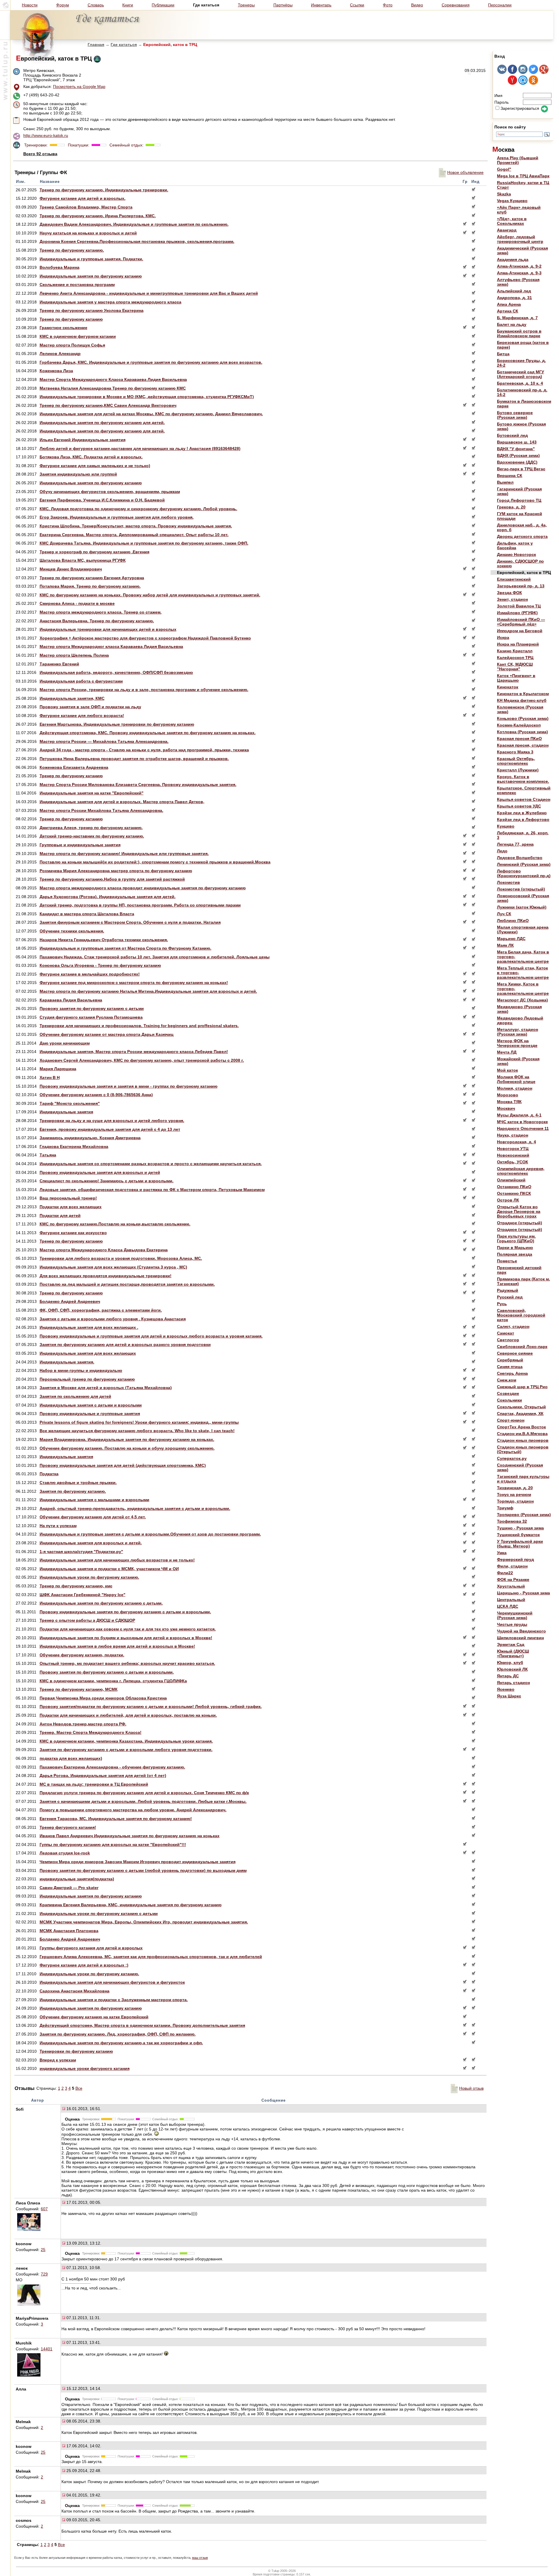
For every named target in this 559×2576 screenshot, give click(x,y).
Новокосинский (513, 1155)
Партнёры (283, 5)
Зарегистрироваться (520, 108)
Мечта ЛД (507, 1052)
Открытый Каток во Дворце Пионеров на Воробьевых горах (519, 1211)
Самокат (506, 1333)
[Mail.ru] (523, 83)
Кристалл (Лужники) (518, 770)
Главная (96, 45)
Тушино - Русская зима (520, 1528)
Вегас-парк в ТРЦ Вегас (521, 469)
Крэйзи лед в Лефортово (523, 819)
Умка (502, 1553)
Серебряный (510, 1360)
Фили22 (505, 1573)
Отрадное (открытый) (520, 1223)
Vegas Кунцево (512, 201)
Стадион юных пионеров (523, 1440)
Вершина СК (510, 476)
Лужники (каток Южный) (522, 907)
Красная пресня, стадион (523, 745)
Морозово (508, 1095)
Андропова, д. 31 (514, 298)
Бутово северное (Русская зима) (515, 415)
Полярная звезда (515, 1254)
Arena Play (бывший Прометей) (518, 160)
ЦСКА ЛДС (508, 1606)
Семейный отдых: (126, 145)
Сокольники (510, 1400)
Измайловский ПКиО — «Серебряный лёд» (521, 622)
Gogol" (504, 169)
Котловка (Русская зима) (522, 732)
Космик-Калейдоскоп (519, 725)
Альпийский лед (514, 291)
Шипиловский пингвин (520, 1638)
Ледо (502, 851)
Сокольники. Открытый (521, 1407)
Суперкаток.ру (512, 1458)
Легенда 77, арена (515, 844)
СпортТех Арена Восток (521, 1427)
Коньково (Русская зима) (523, 718)
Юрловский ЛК (512, 1669)
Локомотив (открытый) (521, 889)
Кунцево (506, 826)
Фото (388, 5)
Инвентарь (321, 5)
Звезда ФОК (510, 593)
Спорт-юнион (511, 1420)
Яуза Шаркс (509, 1696)
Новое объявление (465, 172)
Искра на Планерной (518, 644)
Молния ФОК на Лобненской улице (516, 1079)
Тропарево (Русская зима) (524, 1515)
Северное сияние (515, 1353)
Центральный (511, 1600)
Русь (502, 1304)
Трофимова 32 (512, 1521)
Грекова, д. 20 (511, 507)
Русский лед (510, 1297)
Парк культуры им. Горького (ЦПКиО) (516, 1238)
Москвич (506, 1108)
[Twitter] (533, 73)
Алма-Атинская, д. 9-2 (519, 266)
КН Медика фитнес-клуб (522, 700)
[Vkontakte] (502, 73)
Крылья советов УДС (519, 806)
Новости (30, 5)
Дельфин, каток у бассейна (515, 545)
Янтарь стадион (513, 1683)
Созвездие (508, 1393)
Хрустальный (511, 1586)
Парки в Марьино (515, 1248)
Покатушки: (78, 145)
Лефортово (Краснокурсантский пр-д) (524, 873)
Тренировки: (37, 145)
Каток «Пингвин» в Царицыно (516, 678)
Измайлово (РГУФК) (517, 613)
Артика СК (508, 311)
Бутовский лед (512, 435)
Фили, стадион (512, 1566)
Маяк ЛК (505, 945)
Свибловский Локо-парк (522, 1347)
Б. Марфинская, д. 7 (517, 318)
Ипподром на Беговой (520, 631)
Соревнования (456, 5)
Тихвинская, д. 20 (515, 1488)
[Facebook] (512, 73)
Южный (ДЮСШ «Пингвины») (513, 1653)
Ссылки (357, 5)
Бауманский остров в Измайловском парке (519, 333)
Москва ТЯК (509, 1102)
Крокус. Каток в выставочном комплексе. (523, 779)
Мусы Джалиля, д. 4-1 (519, 1115)
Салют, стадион (513, 1326)
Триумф (505, 1508)
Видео (417, 5)
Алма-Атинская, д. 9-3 (519, 273)
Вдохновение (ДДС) (517, 462)
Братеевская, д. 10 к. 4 (520, 383)
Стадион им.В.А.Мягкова (522, 1434)
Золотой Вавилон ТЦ (519, 606)
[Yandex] (512, 83)
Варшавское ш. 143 (517, 442)
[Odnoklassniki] (533, 83)
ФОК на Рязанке (513, 1579)
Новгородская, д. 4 (516, 1142)
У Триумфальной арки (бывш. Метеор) (520, 1544)
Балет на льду (512, 324)
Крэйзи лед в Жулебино (522, 813)
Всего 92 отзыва (40, 154)
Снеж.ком (507, 1380)
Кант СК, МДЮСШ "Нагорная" (515, 667)
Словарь (96, 5)
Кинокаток (508, 687)
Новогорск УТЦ (513, 1149)
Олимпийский (511, 1180)
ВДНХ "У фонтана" (516, 449)
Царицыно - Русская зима (523, 1593)
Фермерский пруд (515, 1559)
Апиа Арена (509, 304)
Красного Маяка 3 (515, 752)
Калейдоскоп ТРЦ (515, 658)
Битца (503, 354)
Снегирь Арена (512, 1373)
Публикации (163, 5)
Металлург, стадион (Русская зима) (518, 1032)
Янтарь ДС (508, 1676)
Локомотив (508, 882)
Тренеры (246, 5)
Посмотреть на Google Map (79, 86)
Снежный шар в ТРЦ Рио (522, 1387)
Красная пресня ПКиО (519, 738)
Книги (128, 5)
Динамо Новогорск (516, 554)
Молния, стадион (515, 1088)
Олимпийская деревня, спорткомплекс (521, 1171)
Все (79, 2088)
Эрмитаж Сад (511, 1644)
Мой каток (507, 1070)
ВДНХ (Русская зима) (518, 455)
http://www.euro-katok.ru (46, 135)
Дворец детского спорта (522, 536)
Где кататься (124, 45)
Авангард (507, 230)
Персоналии (500, 5)
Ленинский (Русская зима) (524, 864)
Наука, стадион (513, 1135)
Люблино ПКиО (513, 920)
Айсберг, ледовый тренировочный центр (520, 239)
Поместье (507, 1261)
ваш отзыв (200, 2558)
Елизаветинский (514, 579)
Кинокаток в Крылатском (523, 694)
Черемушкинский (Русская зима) (515, 1615)
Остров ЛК (508, 1200)
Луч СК (504, 914)
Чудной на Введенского (521, 1631)
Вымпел (505, 482)
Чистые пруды (512, 1624)
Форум (63, 5)
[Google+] (544, 73)
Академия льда (513, 259)
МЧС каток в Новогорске (522, 1122)
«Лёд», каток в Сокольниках (512, 221)
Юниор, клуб (510, 1662)
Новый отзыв (471, 2088)
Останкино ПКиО (514, 1187)
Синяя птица (510, 1367)
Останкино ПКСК (514, 1193)
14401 (47, 2349)
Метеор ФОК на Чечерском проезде (517, 1043)
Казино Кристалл (515, 651)
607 (44, 2209)
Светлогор (508, 1340)
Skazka (504, 194)
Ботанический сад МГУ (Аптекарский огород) (521, 374)
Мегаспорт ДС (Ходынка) (522, 1000)
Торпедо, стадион (515, 1501)
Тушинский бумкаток (518, 1535)
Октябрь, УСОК (513, 1162)
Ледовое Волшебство (520, 858)
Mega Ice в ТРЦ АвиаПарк (523, 176)
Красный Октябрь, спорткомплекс (516, 761)
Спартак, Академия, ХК (520, 1414)
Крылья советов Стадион (524, 799)
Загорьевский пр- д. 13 (521, 586)
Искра (503, 637)
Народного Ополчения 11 (523, 1128)
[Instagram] (523, 73)
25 (43, 2250)
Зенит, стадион (512, 599)
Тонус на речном (514, 1494)
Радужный (508, 1290)
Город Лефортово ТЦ (519, 500)
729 (44, 2274)
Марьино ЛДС (511, 939)
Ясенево (506, 1689)
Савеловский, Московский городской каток (521, 1315)
